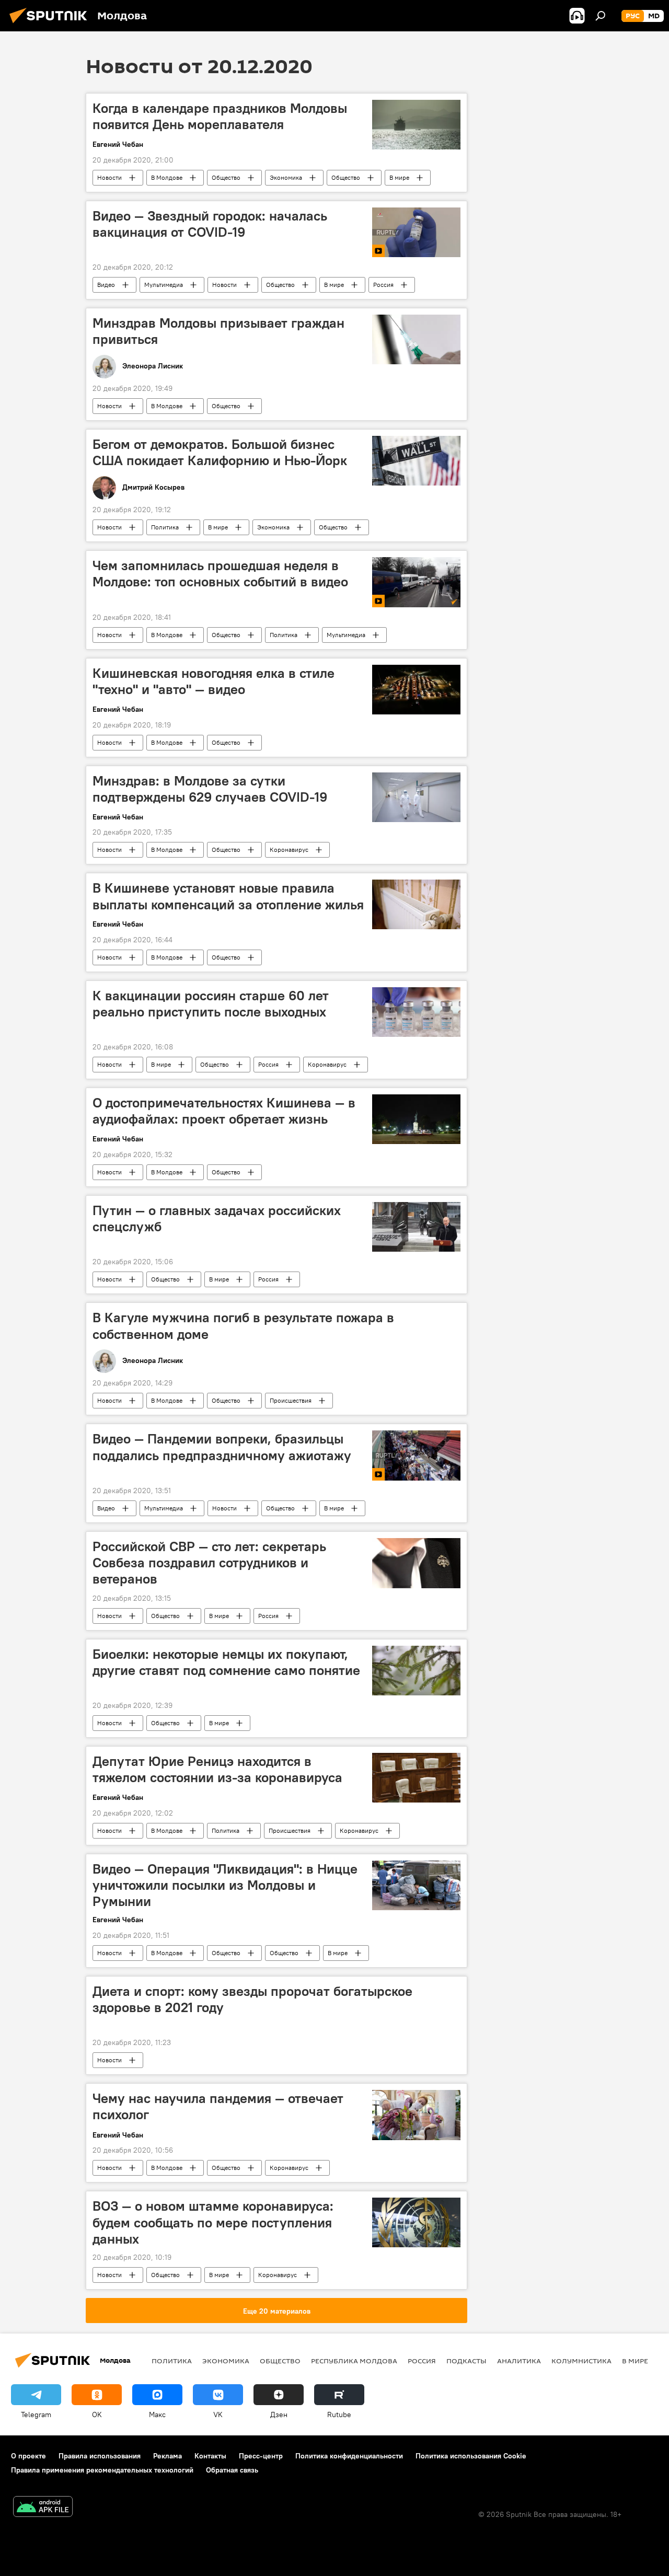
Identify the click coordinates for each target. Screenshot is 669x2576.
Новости (109, 177)
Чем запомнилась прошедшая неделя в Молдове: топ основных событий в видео (220, 574)
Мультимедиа (164, 285)
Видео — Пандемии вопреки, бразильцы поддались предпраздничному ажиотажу (222, 1447)
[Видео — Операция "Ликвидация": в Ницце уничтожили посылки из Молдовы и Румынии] (416, 1885)
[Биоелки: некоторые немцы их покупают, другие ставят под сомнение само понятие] (416, 1671)
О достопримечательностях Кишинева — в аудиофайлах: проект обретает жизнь (224, 1111)
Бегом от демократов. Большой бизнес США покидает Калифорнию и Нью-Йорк (220, 452)
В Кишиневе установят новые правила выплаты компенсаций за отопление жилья (228, 896)
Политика (165, 527)
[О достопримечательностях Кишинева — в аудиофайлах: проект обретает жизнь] (416, 1119)
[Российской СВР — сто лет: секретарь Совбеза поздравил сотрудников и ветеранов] (416, 1563)
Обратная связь (232, 2470)
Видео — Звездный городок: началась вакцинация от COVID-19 (210, 224)
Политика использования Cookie (471, 2456)
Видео (106, 285)
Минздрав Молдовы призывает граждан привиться (218, 331)
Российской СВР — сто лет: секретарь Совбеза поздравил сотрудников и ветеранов (209, 1563)
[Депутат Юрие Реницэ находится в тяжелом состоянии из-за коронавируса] (416, 1778)
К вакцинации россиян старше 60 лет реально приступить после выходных (211, 1004)
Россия (383, 285)
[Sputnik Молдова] (51, 25)
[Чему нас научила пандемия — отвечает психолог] (416, 2115)
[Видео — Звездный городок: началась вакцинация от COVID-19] (416, 232)
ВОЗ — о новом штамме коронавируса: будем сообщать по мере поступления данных (213, 2222)
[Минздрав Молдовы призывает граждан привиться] (416, 339)
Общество (226, 177)
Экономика (286, 177)
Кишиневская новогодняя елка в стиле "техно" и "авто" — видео (214, 681)
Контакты (210, 2456)
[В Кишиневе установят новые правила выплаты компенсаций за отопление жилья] (416, 904)
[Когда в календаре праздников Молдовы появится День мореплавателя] (416, 125)
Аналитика (519, 2361)
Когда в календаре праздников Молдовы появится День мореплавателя (220, 116)
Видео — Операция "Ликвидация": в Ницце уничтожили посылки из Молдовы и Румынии (225, 1885)
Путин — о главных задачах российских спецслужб (217, 1218)
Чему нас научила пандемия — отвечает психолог (218, 2106)
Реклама (168, 2456)
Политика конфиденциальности (349, 2456)
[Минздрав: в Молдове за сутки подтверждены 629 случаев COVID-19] (416, 797)
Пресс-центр (261, 2456)
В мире (399, 177)
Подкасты (466, 2361)
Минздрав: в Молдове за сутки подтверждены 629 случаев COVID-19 (210, 789)
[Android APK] (43, 2508)
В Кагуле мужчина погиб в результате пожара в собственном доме (243, 1326)
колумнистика (581, 2361)
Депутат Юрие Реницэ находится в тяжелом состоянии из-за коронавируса (217, 1769)
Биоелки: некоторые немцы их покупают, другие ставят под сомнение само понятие (226, 1662)
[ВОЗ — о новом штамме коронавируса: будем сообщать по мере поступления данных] (416, 2222)
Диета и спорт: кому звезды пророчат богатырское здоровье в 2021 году (252, 1999)
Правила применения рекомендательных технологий (102, 2470)
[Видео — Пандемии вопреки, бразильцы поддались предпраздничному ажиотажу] (416, 1456)
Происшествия (291, 1400)
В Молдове (167, 177)
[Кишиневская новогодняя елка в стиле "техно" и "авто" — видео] (416, 690)
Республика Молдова (354, 2361)
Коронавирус (289, 850)
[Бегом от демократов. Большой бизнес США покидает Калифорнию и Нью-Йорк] (416, 461)
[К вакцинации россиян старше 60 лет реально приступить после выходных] (416, 1012)
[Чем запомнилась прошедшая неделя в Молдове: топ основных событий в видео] (416, 582)
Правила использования (100, 2456)
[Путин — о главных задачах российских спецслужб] (416, 1227)
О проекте (28, 2456)
